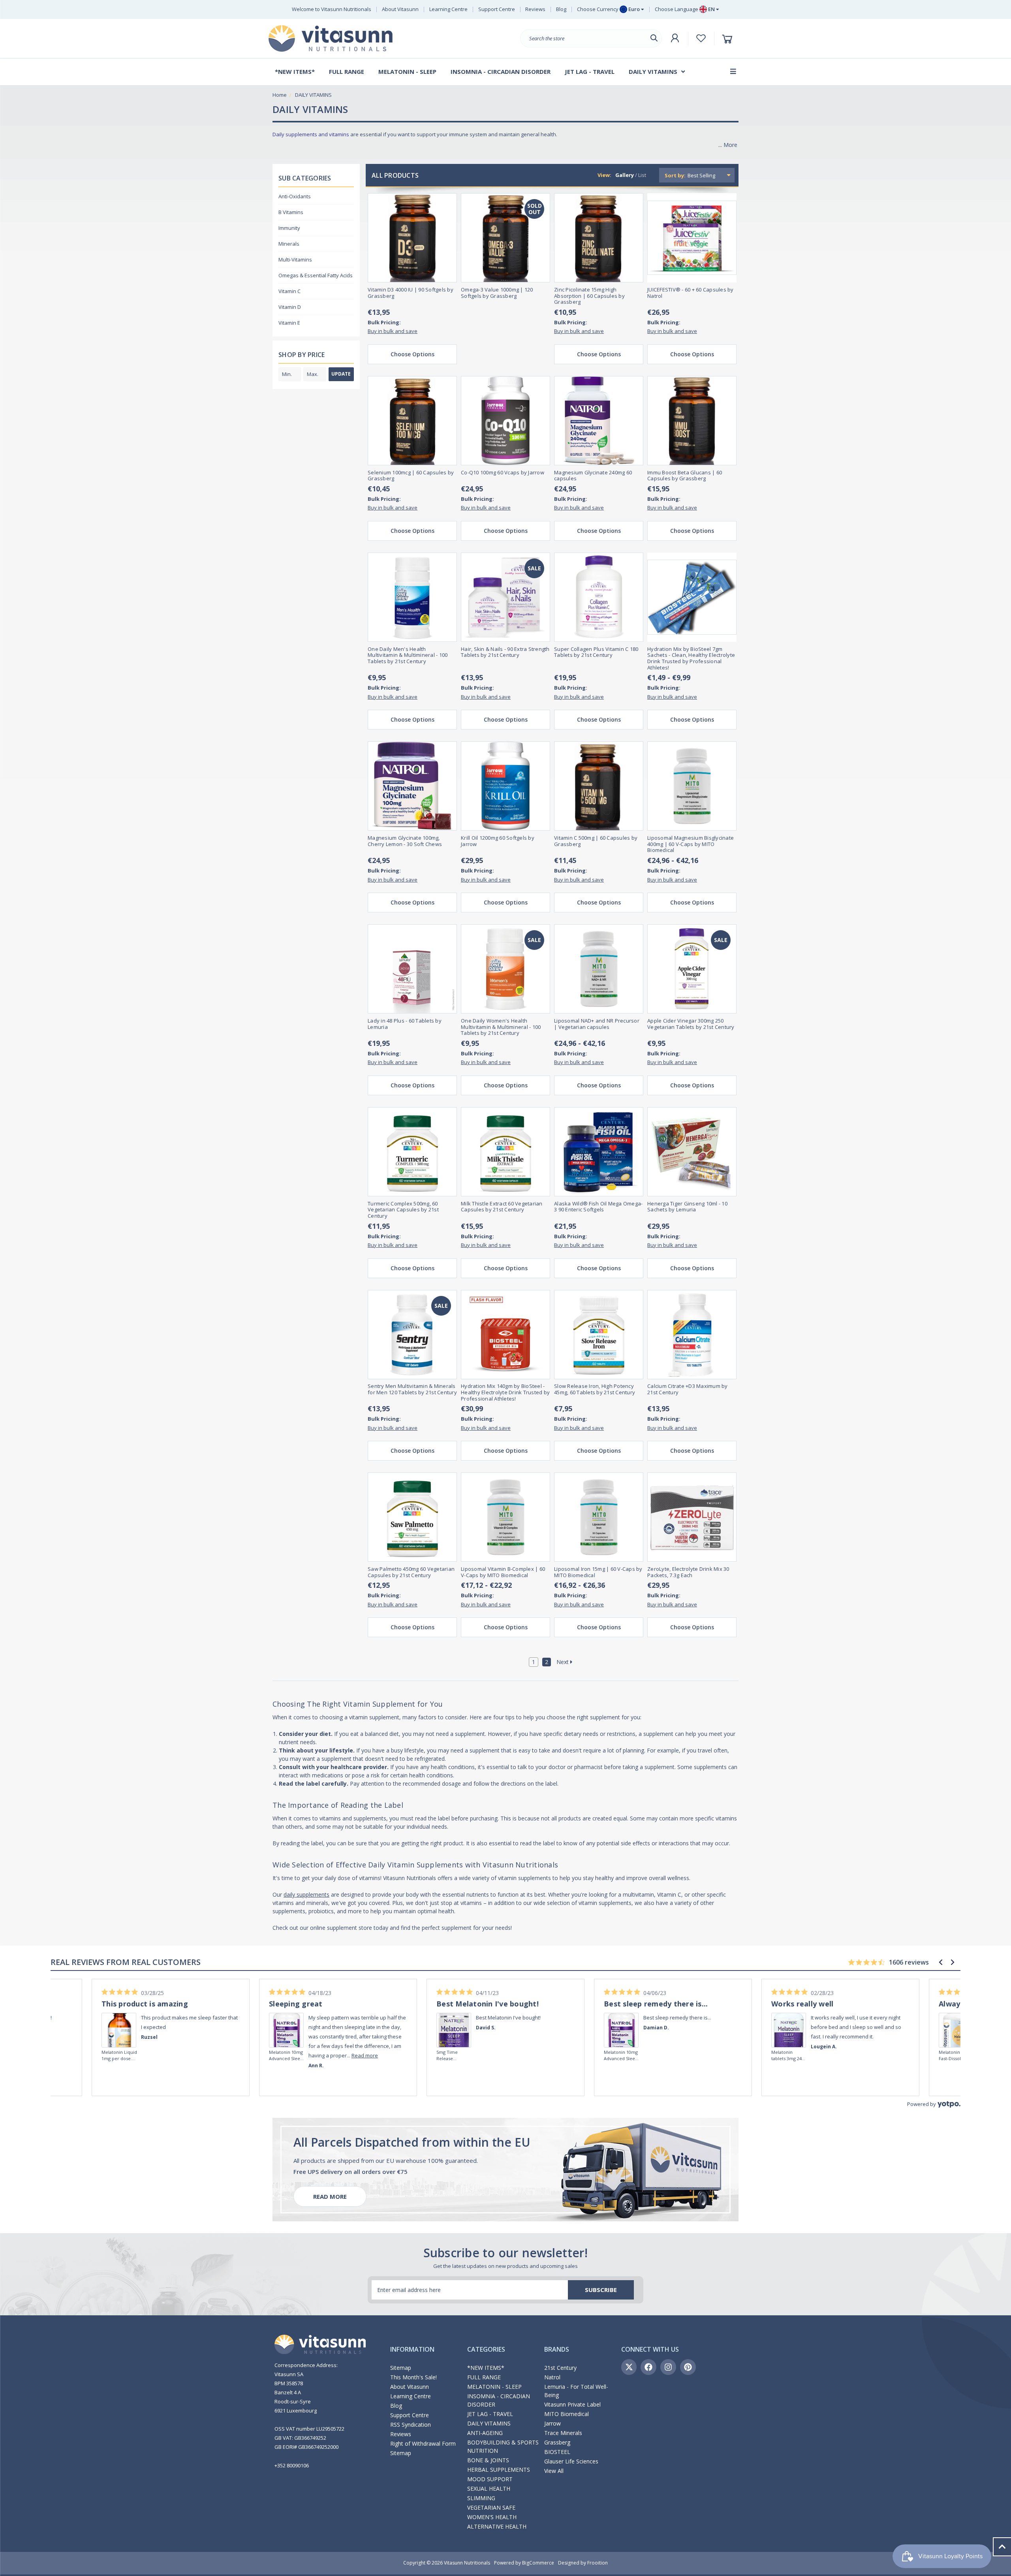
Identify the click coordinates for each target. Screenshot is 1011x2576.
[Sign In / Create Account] (675, 38)
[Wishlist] (701, 38)
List (642, 175)
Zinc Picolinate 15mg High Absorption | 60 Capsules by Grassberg (589, 296)
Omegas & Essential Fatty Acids (316, 275)
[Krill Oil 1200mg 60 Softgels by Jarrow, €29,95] (505, 786)
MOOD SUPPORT (490, 2479)
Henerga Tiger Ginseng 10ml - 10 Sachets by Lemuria (687, 1207)
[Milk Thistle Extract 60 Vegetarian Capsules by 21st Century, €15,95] (505, 1152)
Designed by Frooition (583, 2563)
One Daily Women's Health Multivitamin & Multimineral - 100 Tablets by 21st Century (501, 1027)
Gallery (625, 175)
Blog (561, 9)
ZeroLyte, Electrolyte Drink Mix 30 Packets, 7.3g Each (688, 1572)
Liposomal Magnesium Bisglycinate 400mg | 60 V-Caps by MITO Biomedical (691, 844)
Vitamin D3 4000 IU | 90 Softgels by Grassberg (411, 293)
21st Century (560, 2368)
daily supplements (306, 1894)
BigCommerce (538, 2563)
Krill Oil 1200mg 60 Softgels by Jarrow (498, 841)
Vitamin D (290, 307)
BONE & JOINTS (488, 2460)
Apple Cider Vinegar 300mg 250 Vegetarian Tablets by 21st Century (691, 1024)
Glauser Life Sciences (571, 2461)
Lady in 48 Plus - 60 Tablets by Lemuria (405, 1024)
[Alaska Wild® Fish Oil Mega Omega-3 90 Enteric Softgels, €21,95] (599, 1152)
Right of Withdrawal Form (423, 2443)
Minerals (289, 244)
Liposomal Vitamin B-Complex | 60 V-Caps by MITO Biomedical (503, 1572)
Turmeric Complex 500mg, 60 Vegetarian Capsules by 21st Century (403, 1210)
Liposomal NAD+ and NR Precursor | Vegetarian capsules (597, 1024)
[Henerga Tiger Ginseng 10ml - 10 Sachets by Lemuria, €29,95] (692, 1152)
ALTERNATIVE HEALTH (497, 2526)
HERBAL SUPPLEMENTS (499, 2470)
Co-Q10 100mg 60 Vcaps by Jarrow (503, 473)
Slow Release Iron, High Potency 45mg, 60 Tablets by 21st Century (595, 1389)
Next (563, 1662)
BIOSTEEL (557, 2452)
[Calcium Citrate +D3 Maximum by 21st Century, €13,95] (692, 1335)
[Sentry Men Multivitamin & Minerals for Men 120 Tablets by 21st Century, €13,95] (412, 1335)
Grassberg (557, 2442)
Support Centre (497, 9)
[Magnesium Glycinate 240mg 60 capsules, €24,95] (599, 421)
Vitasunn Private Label (572, 2404)
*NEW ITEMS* (486, 2368)
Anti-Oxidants (295, 196)
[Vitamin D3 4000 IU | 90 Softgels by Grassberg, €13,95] (412, 238)
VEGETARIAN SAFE (491, 2507)
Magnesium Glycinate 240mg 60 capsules (593, 476)
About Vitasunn (400, 9)
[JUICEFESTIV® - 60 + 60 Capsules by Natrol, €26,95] (692, 238)
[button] (941, 1962)
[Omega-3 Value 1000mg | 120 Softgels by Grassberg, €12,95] (505, 238)
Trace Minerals (563, 2433)
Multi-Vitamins (295, 259)
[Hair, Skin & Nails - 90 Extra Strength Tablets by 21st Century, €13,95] (505, 597)
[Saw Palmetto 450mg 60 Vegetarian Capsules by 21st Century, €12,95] (412, 1517)
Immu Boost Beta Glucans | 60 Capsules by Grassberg (685, 476)
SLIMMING (481, 2498)
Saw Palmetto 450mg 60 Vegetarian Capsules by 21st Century (411, 1572)
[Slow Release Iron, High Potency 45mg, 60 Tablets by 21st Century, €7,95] (599, 1335)
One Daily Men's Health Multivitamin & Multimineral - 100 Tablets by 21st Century (408, 655)
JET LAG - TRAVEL (490, 2414)
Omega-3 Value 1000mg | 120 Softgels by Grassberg (497, 293)
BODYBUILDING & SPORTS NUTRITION (503, 2446)
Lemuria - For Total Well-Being (576, 2391)
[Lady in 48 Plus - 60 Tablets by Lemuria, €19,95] (412, 969)
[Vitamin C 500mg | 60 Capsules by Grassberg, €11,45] (599, 786)
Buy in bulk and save (393, 331)
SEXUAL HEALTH (489, 2489)
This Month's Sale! (413, 2377)
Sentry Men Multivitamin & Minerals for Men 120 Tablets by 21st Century (412, 1389)
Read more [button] (365, 2055)
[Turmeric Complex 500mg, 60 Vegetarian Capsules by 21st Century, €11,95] (412, 1152)
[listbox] (710, 175)
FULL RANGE (484, 2377)
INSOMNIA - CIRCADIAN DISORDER (499, 2400)
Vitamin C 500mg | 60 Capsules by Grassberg (596, 841)
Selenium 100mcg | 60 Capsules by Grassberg (411, 476)
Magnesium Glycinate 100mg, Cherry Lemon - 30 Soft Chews (405, 841)
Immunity (289, 228)
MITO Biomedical (567, 2414)
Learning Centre (448, 9)
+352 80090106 (292, 2465)
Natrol (552, 2377)
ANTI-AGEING (485, 2433)
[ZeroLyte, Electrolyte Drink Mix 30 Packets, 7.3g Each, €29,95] (692, 1517)
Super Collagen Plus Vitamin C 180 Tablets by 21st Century (596, 652)
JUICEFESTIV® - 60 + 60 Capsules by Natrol (691, 293)
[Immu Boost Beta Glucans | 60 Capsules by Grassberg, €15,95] (692, 421)
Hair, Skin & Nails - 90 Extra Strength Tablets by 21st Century (505, 652)
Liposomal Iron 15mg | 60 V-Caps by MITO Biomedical (598, 1572)
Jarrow (552, 2423)
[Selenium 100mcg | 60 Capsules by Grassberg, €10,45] (412, 421)
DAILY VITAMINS (489, 2423)
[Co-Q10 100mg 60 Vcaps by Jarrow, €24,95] (505, 421)
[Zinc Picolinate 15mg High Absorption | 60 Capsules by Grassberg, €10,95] (599, 238)
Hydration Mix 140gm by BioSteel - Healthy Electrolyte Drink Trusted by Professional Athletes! (505, 1392)
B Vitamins (291, 212)
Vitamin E (289, 323)
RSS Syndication (411, 2425)
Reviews (535, 9)
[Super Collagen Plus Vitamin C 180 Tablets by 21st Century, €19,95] (599, 597)
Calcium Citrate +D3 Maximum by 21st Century (688, 1389)
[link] (119, 2019)
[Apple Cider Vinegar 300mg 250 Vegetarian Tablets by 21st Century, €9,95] (692, 969)
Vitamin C (289, 291)
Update (341, 374)
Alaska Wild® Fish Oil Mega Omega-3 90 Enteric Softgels (598, 1207)
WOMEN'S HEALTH (492, 2517)
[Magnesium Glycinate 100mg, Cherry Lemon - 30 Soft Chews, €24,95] (412, 786)
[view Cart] (728, 39)
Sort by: (675, 175)
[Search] (654, 38)
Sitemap (401, 2368)
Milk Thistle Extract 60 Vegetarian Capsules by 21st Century (502, 1207)
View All (554, 2471)
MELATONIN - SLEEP (494, 2387)
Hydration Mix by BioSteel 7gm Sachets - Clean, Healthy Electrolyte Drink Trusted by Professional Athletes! (691, 658)
